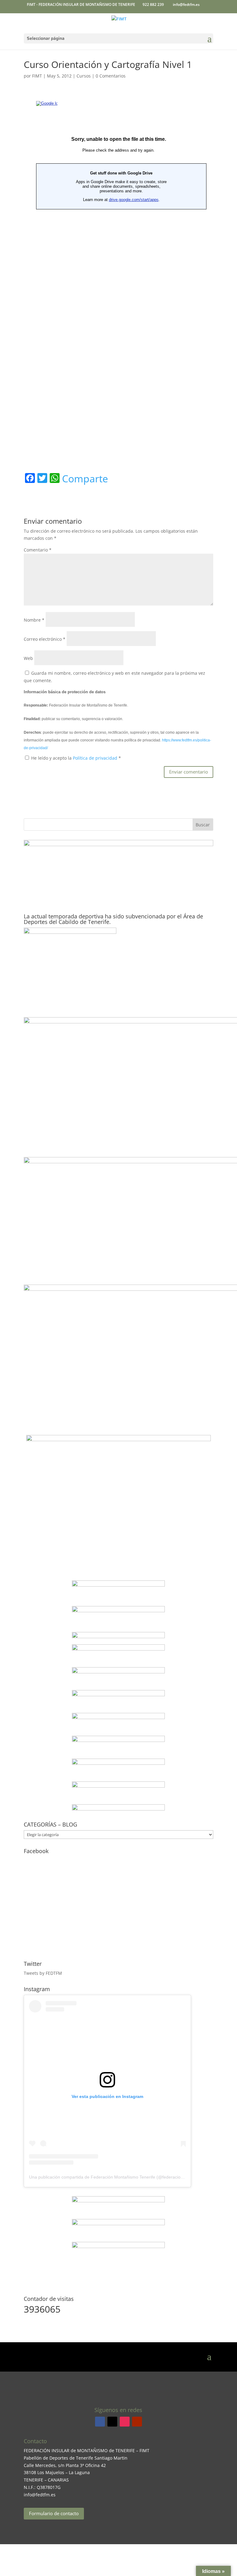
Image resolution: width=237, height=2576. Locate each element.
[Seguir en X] (112, 2422)
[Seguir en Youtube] (137, 2422)
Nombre (34, 620)
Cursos (84, 76)
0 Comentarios (111, 76)
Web (28, 658)
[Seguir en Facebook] (100, 2422)
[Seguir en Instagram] (125, 2422)
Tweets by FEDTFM (43, 1973)
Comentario (38, 550)
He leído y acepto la (76, 758)
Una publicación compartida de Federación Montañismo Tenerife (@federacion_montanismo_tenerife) (129, 2177)
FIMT (37, 76)
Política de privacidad (96, 758)
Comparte (85, 479)
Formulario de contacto (54, 2513)
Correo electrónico (45, 639)
